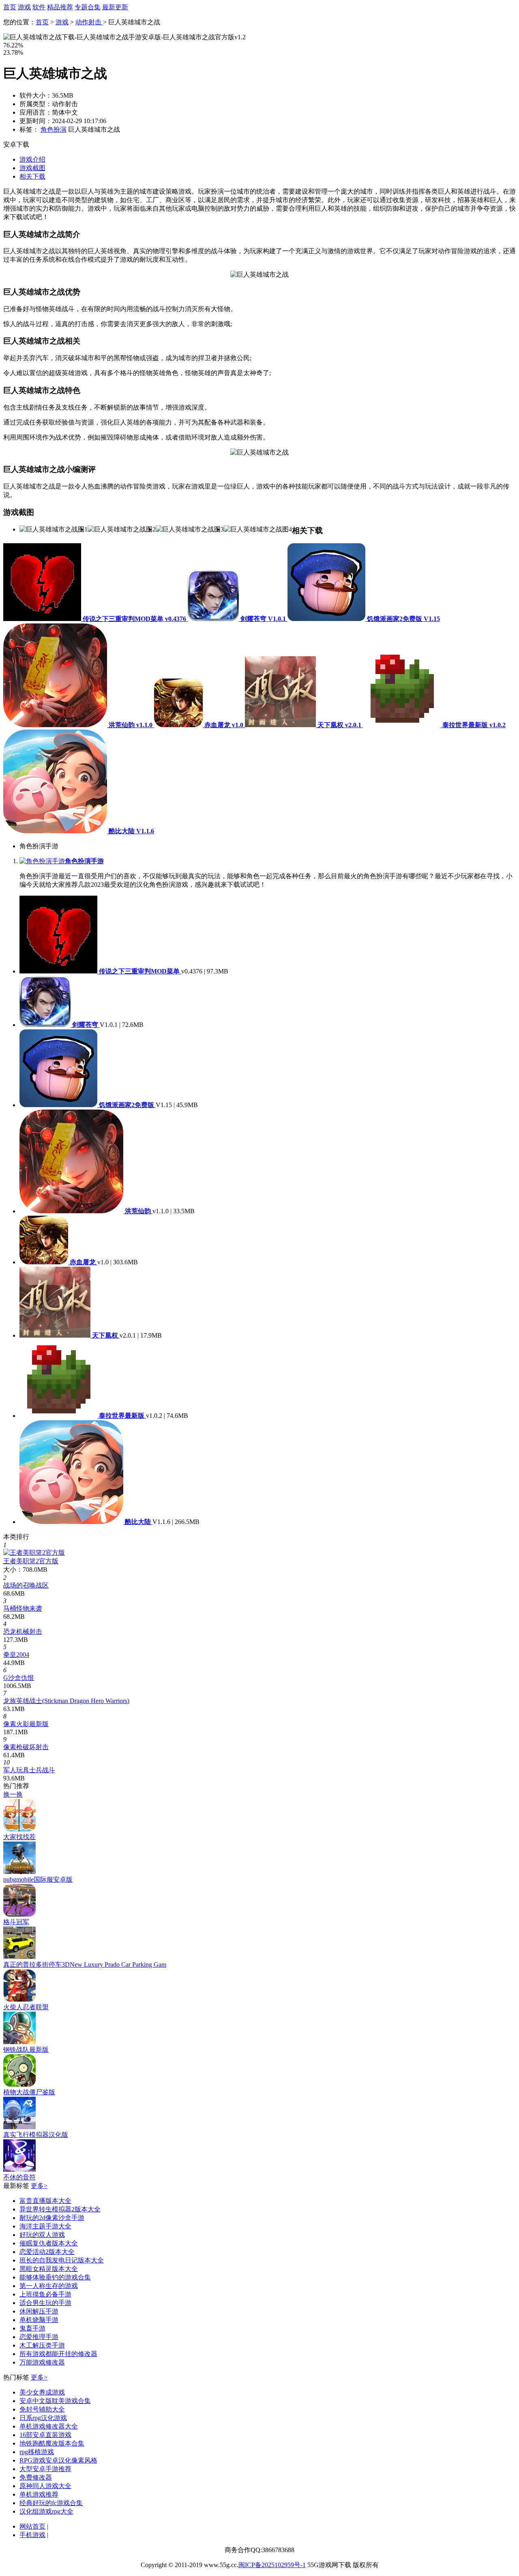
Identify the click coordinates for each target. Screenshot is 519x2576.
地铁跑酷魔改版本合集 (52, 2443)
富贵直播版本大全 (45, 2201)
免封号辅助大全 (42, 2409)
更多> (39, 2186)
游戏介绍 (32, 159)
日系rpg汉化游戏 (43, 2418)
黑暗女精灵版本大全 (49, 2269)
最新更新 (115, 7)
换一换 (13, 1794)
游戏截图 (32, 168)
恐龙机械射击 (23, 1632)
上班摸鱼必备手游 (45, 2294)
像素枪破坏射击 (26, 1747)
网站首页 (32, 2526)
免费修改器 (36, 2477)
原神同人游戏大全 (45, 2486)
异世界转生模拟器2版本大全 (60, 2209)
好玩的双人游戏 (42, 2235)
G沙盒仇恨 (19, 1678)
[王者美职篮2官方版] (34, 1553)
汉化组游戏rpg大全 (46, 2511)
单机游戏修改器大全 (49, 2426)
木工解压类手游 (42, 2345)
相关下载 (32, 176)
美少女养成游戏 (42, 2392)
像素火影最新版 (26, 1724)
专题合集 (88, 7)
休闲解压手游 (39, 2311)
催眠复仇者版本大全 (49, 2243)
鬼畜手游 (32, 2328)
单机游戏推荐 (39, 2494)
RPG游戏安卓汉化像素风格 (58, 2460)
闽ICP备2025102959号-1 (272, 2565)
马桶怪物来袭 (23, 1608)
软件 (39, 7)
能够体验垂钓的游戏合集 (55, 2277)
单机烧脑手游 (39, 2320)
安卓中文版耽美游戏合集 (55, 2401)
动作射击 (89, 22)
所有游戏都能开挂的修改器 (58, 2354)
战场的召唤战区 (26, 1585)
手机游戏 (32, 2535)
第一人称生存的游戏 (49, 2286)
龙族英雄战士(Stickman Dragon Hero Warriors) (66, 1701)
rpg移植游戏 (37, 2452)
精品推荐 (60, 7)
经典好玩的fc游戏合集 (51, 2503)
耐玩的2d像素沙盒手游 (52, 2218)
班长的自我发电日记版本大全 (62, 2260)
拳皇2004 (16, 1655)
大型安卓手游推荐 (45, 2469)
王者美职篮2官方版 (31, 1561)
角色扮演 (54, 129)
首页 (10, 7)
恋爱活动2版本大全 (47, 2252)
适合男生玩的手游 (45, 2303)
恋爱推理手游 (39, 2337)
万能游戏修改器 (42, 2362)
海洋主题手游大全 (45, 2226)
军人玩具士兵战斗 (29, 1770)
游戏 (24, 7)
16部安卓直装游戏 (45, 2435)
